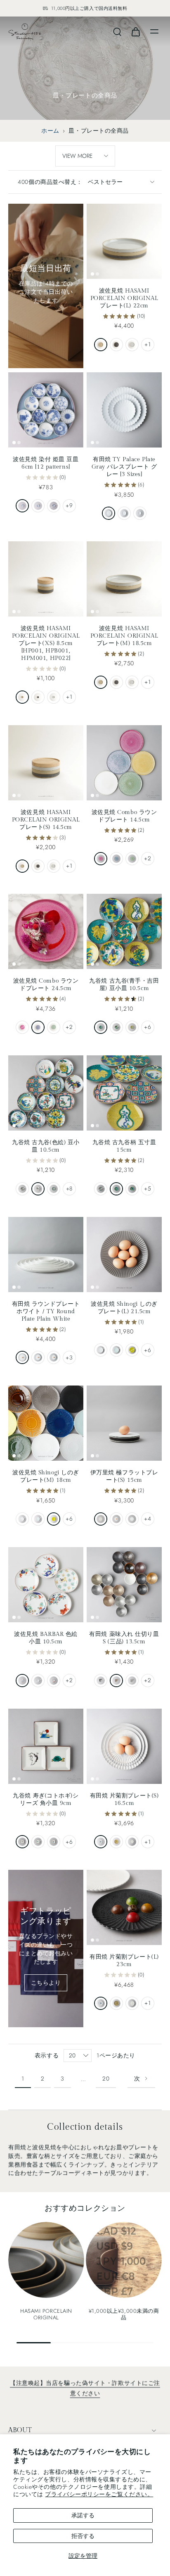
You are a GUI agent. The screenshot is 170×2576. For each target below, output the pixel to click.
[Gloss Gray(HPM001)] (54, 697)
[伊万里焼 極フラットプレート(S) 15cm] (124, 1423)
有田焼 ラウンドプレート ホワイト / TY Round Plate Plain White (46, 1311)
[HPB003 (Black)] (116, 682)
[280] (22, 1357)
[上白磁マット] (116, 1519)
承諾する (83, 2515)
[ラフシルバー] (132, 1681)
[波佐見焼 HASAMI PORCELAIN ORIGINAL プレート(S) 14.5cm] (46, 763)
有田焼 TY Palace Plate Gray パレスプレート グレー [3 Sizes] (124, 467)
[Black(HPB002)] (38, 866)
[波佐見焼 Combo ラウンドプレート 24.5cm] (46, 931)
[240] (38, 1357)
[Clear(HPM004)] (132, 345)
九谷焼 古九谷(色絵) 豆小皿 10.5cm (46, 1146)
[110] (140, 513)
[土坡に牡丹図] (116, 1027)
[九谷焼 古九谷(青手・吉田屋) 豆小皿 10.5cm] (124, 931)
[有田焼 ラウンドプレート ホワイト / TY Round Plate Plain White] (46, 1255)
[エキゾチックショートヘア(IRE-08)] (54, 1681)
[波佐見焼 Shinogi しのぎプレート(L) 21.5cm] (124, 1255)
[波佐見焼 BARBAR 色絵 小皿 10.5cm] (46, 1585)
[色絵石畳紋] (101, 1189)
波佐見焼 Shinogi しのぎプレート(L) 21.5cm (124, 1308)
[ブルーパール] (116, 859)
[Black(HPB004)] (116, 345)
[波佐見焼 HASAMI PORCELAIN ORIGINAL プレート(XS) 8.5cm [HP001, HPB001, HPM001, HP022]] (46, 579)
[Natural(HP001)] (22, 697)
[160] (124, 513)
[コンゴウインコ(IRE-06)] (22, 1681)
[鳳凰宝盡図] (54, 1189)
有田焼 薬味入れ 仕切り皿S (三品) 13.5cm (124, 1638)
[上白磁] (132, 1519)
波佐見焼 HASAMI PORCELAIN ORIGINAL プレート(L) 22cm (124, 298)
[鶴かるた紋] (101, 1027)
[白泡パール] (132, 1842)
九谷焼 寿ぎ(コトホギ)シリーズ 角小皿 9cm (46, 1799)
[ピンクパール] (101, 859)
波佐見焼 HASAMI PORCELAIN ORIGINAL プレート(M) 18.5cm (124, 636)
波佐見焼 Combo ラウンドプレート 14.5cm (124, 816)
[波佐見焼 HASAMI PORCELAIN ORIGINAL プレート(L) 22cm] (124, 241)
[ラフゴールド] (116, 1681)
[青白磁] (116, 1350)
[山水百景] (54, 506)
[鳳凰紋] (38, 1189)
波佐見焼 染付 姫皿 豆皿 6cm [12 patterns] (46, 463)
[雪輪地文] (38, 506)
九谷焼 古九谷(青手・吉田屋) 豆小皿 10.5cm (124, 984)
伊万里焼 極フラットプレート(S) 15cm (124, 1476)
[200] (54, 1357)
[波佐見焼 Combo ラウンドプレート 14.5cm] (124, 763)
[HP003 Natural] (101, 682)
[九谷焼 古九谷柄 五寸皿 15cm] (124, 1093)
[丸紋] (22, 506)
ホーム (50, 131)
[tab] (92, 274)
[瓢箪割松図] (132, 1027)
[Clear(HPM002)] (54, 866)
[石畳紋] (22, 1189)
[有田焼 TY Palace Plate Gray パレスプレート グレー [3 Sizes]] (124, 410)
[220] (109, 513)
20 (106, 2078)
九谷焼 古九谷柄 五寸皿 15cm (124, 1146)
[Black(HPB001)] (38, 697)
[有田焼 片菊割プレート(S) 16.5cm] (124, 1746)
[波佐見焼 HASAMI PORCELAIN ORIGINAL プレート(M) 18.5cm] (124, 579)
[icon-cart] (135, 31)
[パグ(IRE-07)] (38, 1681)
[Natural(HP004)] (101, 345)
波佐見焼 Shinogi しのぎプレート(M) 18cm (46, 1476)
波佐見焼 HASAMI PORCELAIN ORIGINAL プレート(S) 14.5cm (46, 820)
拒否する (83, 2536)
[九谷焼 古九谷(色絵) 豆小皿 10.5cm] (46, 1093)
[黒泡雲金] (116, 1842)
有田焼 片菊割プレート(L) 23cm (124, 1961)
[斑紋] (101, 1519)
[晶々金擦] (101, 1681)
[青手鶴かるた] (116, 1189)
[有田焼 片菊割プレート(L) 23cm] (124, 1907)
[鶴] (22, 1842)
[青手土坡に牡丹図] (132, 1189)
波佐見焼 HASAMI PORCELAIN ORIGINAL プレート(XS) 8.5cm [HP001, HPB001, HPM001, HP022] (46, 643)
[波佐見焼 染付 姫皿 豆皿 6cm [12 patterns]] (46, 410)
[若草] (132, 1350)
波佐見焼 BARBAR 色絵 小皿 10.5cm (46, 1638)
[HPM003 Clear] (132, 682)
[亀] (38, 1842)
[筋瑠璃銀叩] (101, 1842)
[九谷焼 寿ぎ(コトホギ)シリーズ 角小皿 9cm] (46, 1746)
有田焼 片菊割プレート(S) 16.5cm (124, 1799)
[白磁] (101, 1350)
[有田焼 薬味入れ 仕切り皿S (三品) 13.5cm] (124, 1585)
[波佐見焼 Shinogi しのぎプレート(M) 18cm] (46, 1423)
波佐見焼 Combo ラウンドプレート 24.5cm (46, 984)
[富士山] (54, 1842)
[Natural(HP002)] (22, 866)
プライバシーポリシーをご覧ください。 (99, 2494)
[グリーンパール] (132, 859)
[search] (117, 31)
